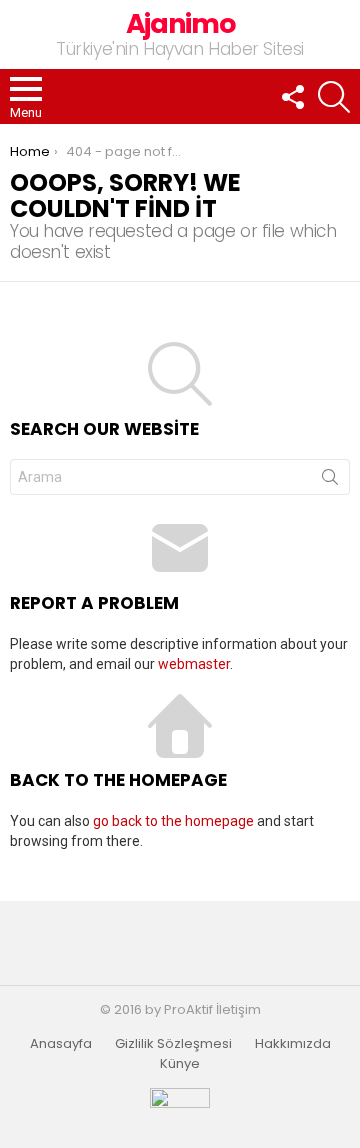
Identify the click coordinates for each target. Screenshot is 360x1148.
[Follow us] (292, 97)
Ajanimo (180, 23)
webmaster (194, 664)
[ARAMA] (334, 97)
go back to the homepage (173, 821)
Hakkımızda (293, 1044)
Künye (180, 1064)
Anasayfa (61, 1044)
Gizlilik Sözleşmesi (173, 1044)
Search (330, 481)
